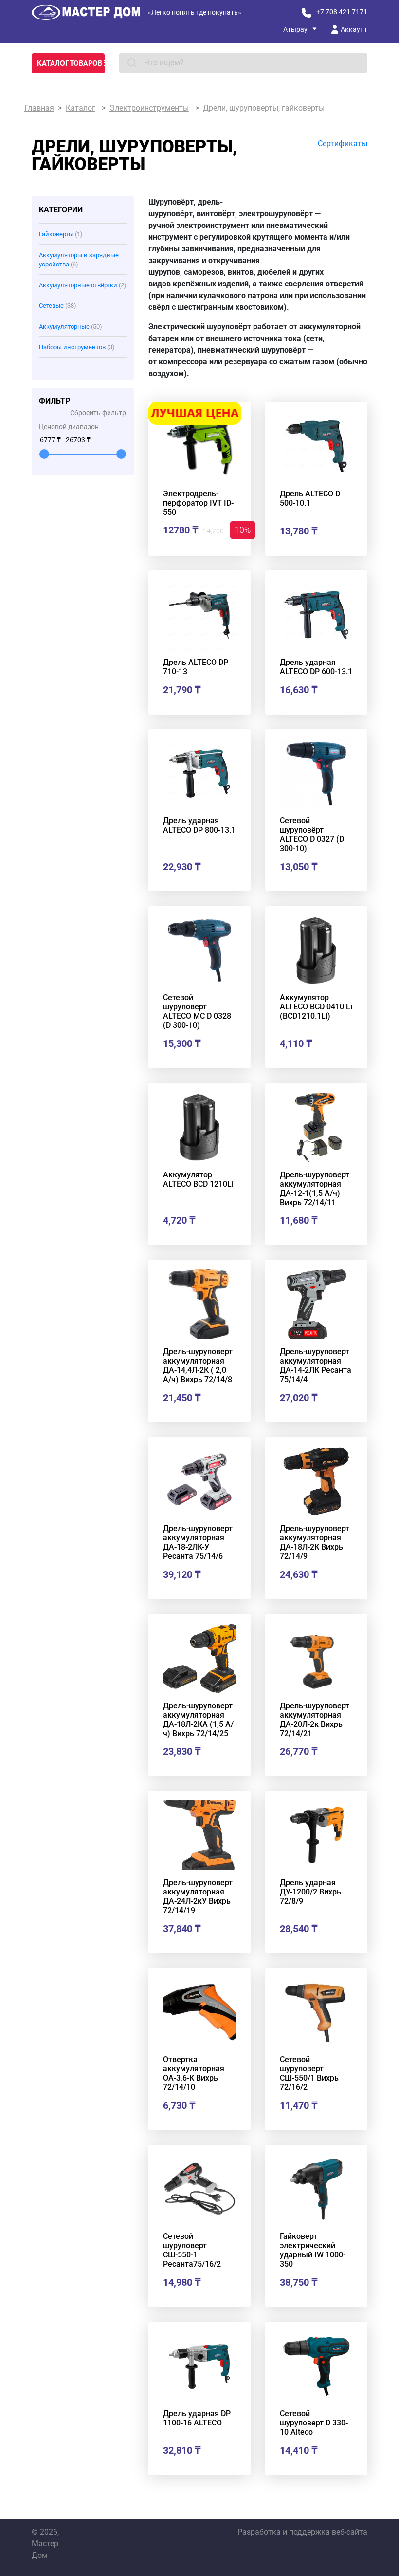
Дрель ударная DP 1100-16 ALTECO (197, 2418)
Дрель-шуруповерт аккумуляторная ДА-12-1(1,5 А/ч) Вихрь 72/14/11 (315, 1189)
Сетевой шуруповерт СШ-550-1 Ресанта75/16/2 (192, 2250)
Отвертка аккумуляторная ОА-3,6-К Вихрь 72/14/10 (194, 2073)
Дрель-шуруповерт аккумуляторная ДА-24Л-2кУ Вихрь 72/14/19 (198, 1896)
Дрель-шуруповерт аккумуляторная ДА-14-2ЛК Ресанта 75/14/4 (316, 1365)
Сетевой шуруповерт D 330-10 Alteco (314, 2423)
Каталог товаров (70, 63)
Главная (39, 108)
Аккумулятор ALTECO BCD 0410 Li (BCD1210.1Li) (316, 1007)
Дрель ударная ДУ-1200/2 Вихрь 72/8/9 (310, 1892)
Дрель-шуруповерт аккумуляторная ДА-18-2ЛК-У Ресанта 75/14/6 (198, 1542)
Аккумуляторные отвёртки (83, 285)
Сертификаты (343, 143)
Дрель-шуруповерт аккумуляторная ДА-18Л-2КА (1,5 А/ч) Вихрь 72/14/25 (198, 1720)
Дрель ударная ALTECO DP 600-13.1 (316, 667)
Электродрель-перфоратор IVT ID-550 (198, 503)
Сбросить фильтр (98, 413)
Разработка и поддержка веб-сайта (302, 2532)
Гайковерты (61, 234)
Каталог (81, 108)
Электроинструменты (149, 108)
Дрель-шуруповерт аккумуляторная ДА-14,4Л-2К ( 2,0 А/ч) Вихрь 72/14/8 (198, 1365)
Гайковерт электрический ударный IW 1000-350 (313, 2250)
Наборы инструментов (77, 347)
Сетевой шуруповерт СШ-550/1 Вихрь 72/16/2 (309, 2073)
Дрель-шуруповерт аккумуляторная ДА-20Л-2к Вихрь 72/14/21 (315, 1720)
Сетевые (58, 306)
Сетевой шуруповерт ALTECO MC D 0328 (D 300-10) (197, 1011)
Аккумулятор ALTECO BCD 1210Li (198, 1179)
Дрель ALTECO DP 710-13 (196, 667)
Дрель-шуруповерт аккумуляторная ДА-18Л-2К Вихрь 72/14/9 (315, 1542)
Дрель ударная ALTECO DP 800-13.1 (199, 825)
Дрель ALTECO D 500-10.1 (310, 498)
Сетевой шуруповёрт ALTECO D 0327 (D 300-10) (312, 834)
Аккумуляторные (71, 327)
